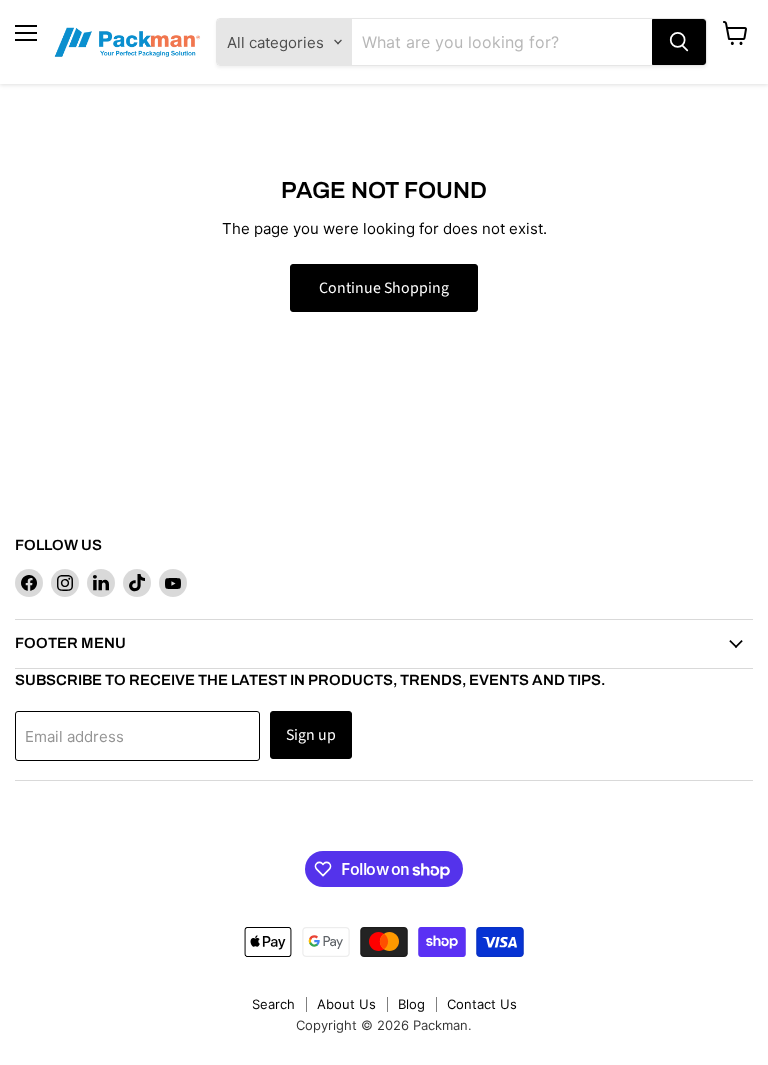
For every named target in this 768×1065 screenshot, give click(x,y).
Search (273, 1004)
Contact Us (482, 1004)
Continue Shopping (384, 288)
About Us (346, 1004)
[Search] (679, 42)
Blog (411, 1004)
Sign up (311, 735)
